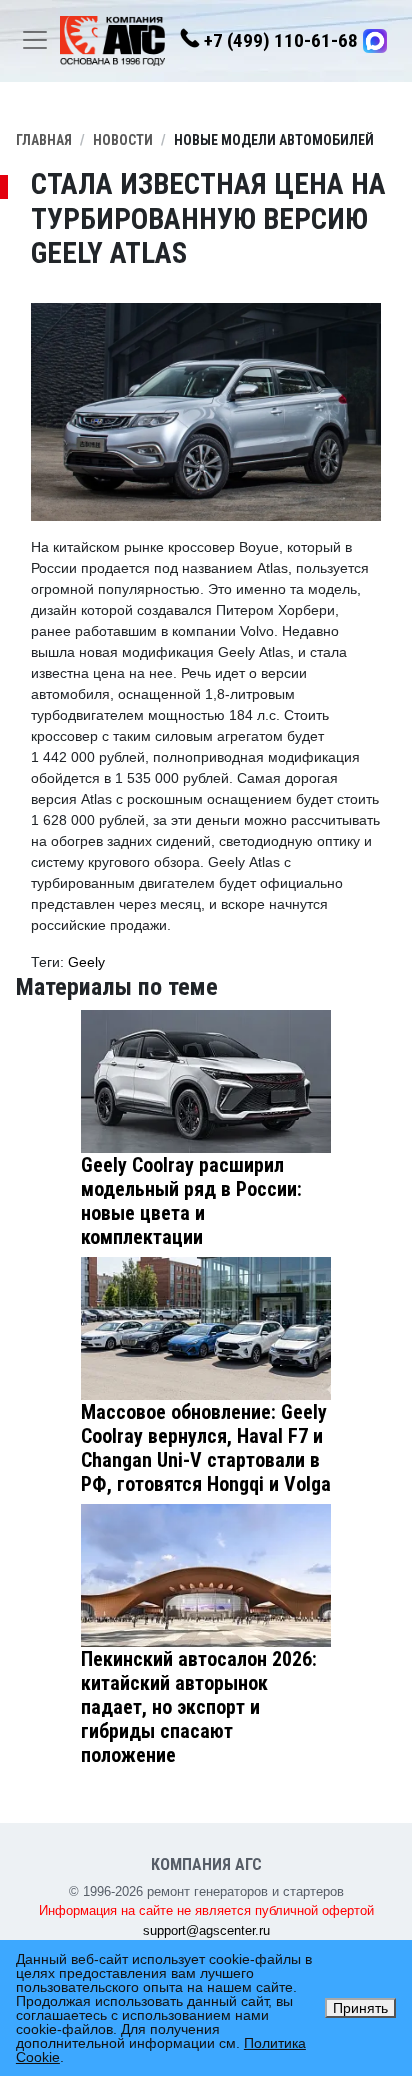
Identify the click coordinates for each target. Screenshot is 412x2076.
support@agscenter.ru (206, 1930)
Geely (86, 962)
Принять (360, 2008)
